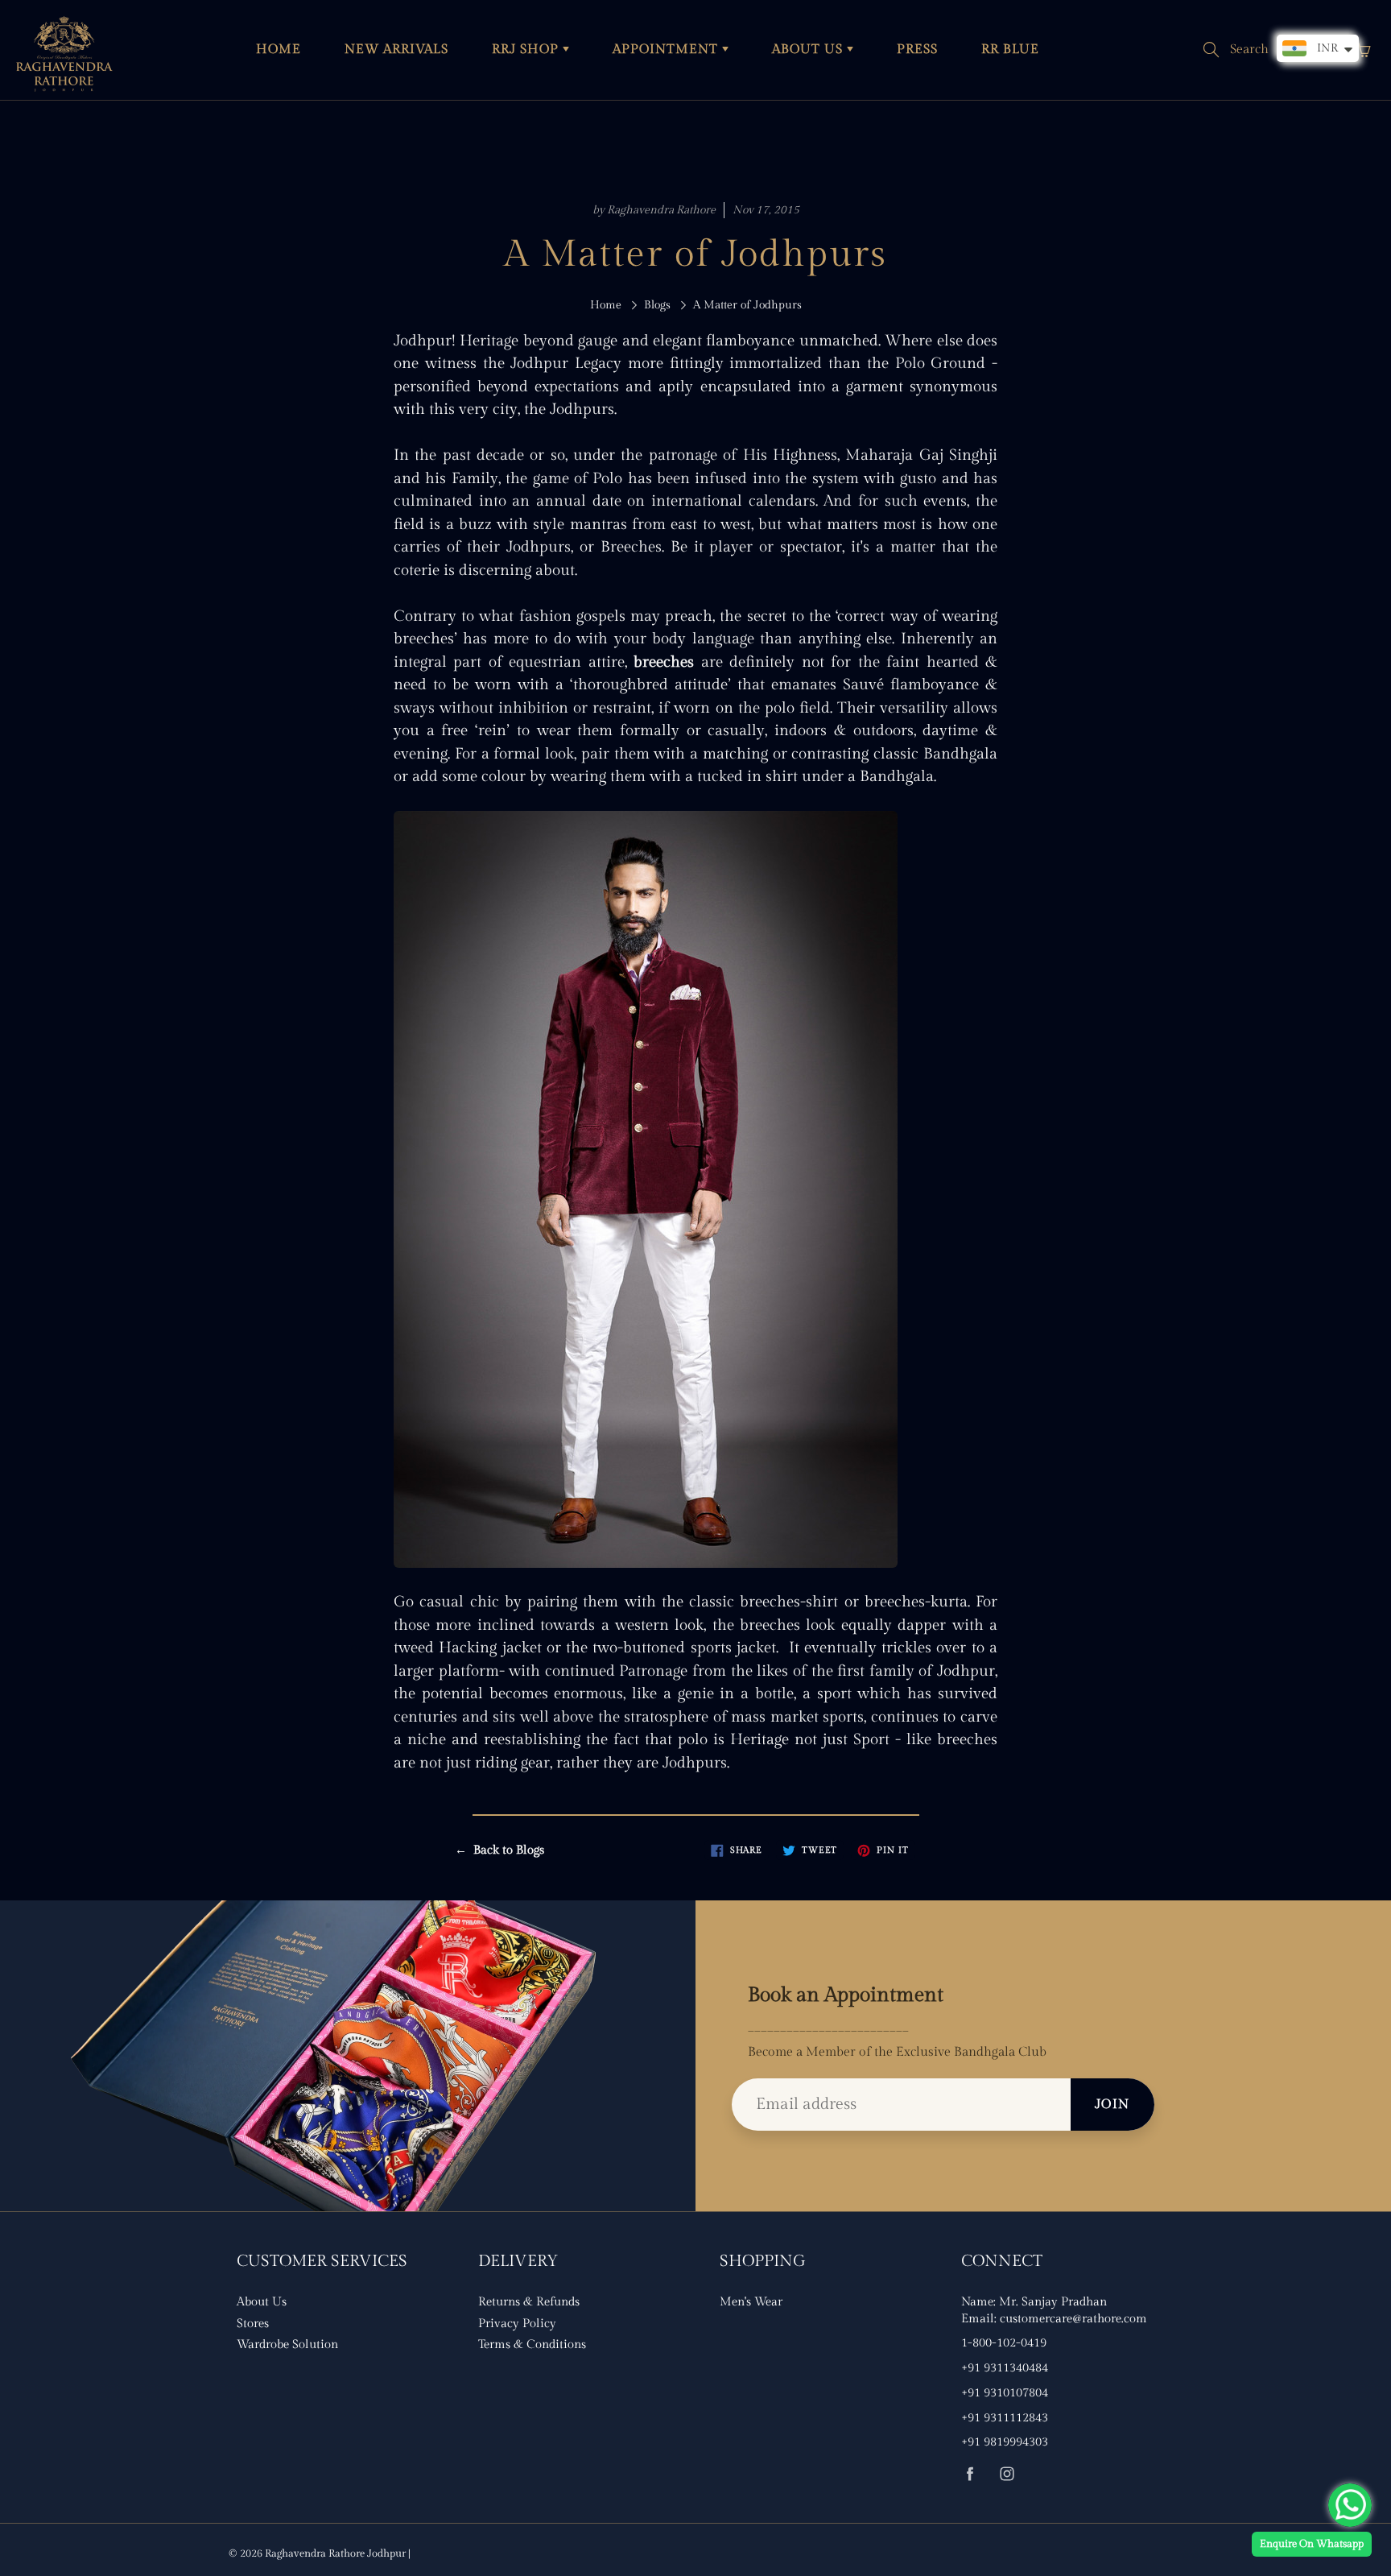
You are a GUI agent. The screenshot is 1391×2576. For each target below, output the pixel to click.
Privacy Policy (517, 2324)
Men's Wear (751, 2302)
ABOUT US (809, 50)
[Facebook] (970, 2473)
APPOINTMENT (667, 50)
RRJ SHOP (527, 50)
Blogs (657, 305)
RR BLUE (1010, 50)
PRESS (917, 50)
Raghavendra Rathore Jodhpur (335, 2553)
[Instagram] (1007, 2473)
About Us (262, 2302)
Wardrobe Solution (287, 2344)
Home (606, 305)
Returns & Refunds (529, 2302)
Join (1112, 2105)
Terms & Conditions (532, 2344)
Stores (253, 2324)
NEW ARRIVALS (396, 50)
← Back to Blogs (499, 1850)
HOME (279, 50)
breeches (664, 662)
